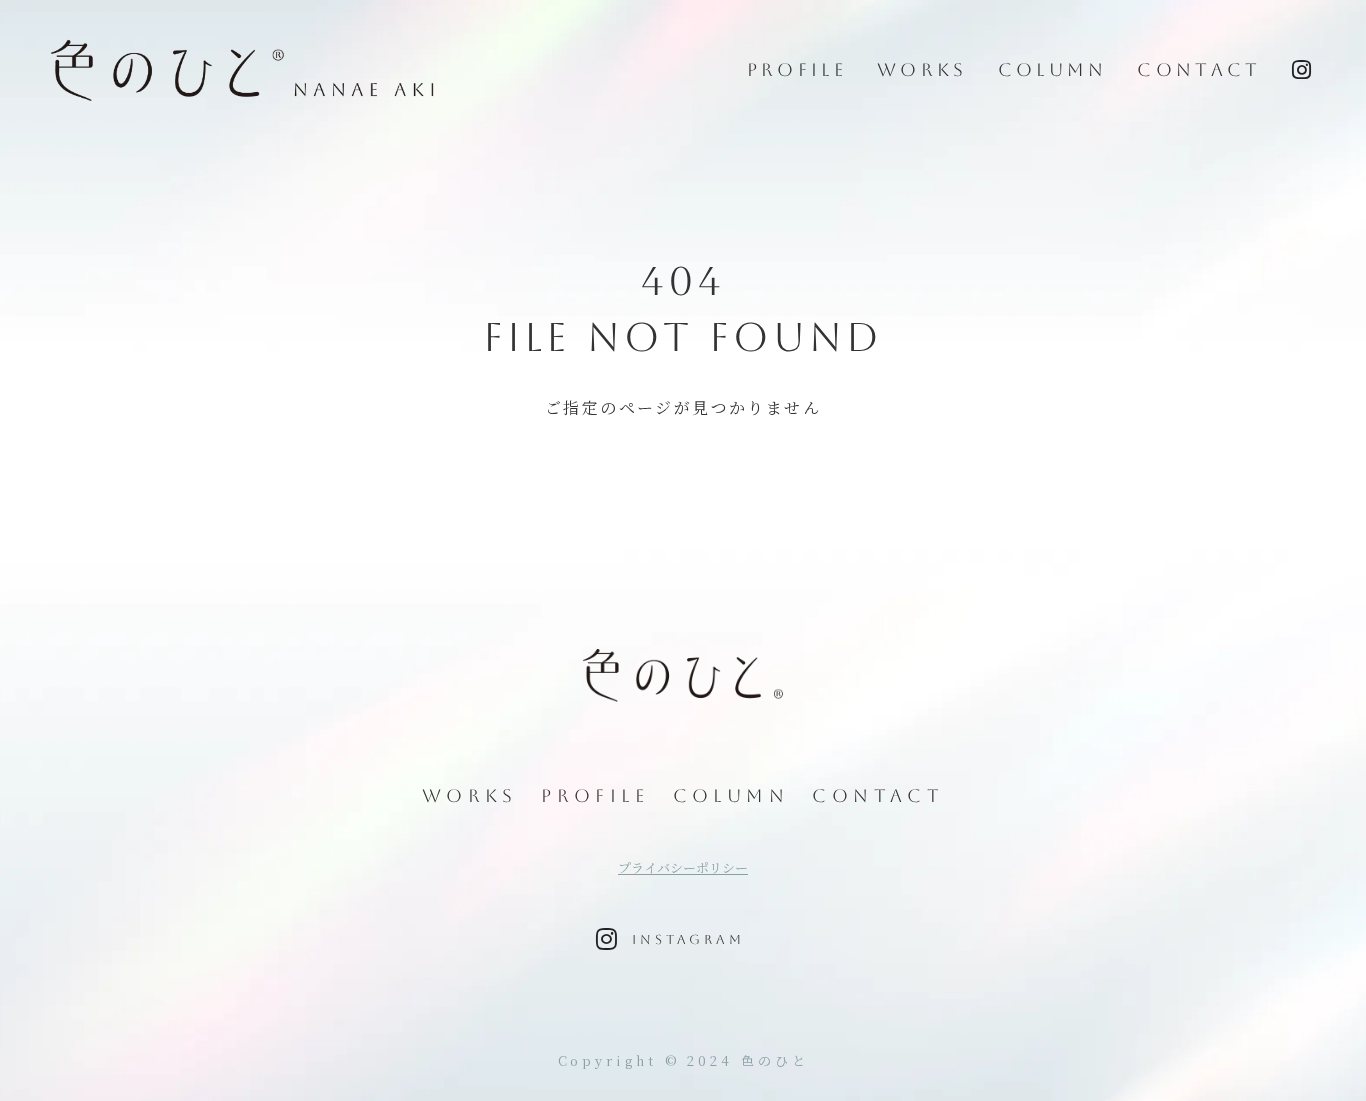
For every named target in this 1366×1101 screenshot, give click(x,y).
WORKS (922, 69)
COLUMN (1053, 69)
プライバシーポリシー (683, 868)
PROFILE (797, 69)
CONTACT (1199, 69)
